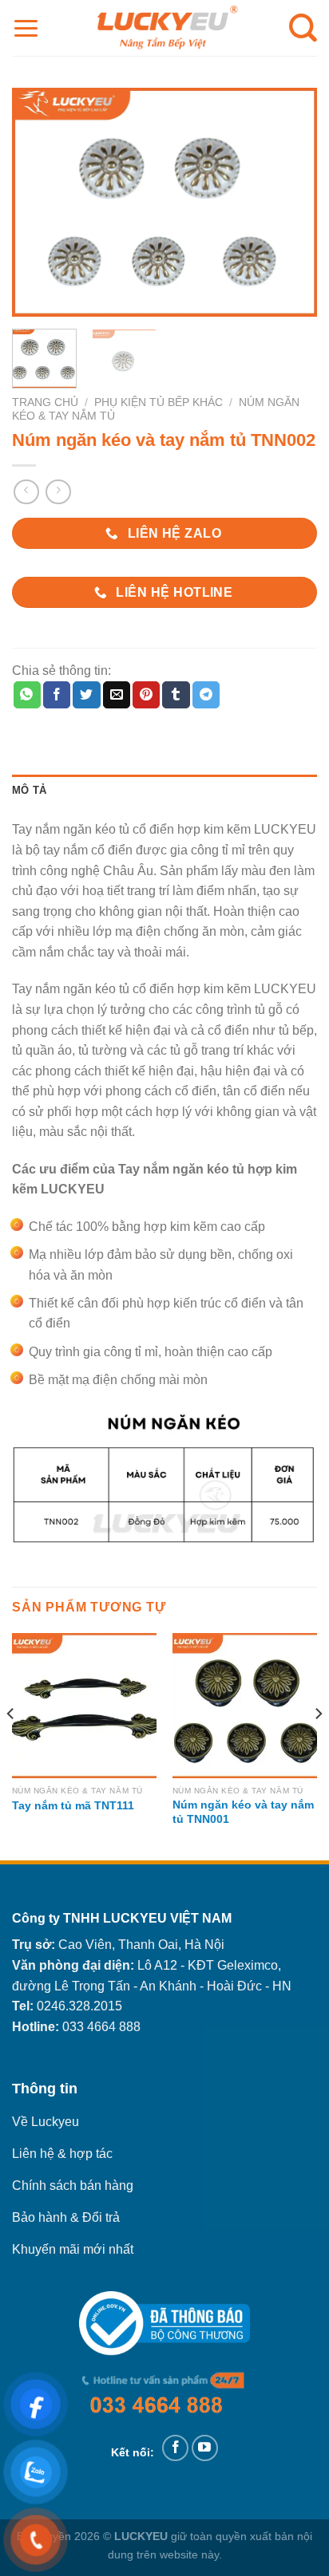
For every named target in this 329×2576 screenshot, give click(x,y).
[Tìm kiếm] (303, 28)
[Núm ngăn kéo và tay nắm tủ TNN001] (245, 1705)
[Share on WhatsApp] (27, 695)
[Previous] (38, 202)
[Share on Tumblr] (176, 695)
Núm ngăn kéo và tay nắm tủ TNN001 (243, 1812)
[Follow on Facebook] (175, 2448)
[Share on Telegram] (206, 695)
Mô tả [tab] (29, 790)
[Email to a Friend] (117, 695)
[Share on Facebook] (57, 695)
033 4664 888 (101, 2027)
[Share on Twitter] (86, 695)
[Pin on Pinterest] (146, 695)
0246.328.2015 (79, 2006)
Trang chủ (45, 402)
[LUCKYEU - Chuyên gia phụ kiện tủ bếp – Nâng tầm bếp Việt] (164, 28)
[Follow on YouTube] (205, 2448)
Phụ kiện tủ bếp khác (159, 402)
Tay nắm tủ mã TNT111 (73, 1806)
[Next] (291, 202)
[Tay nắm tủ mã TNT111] (84, 1705)
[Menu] (26, 28)
